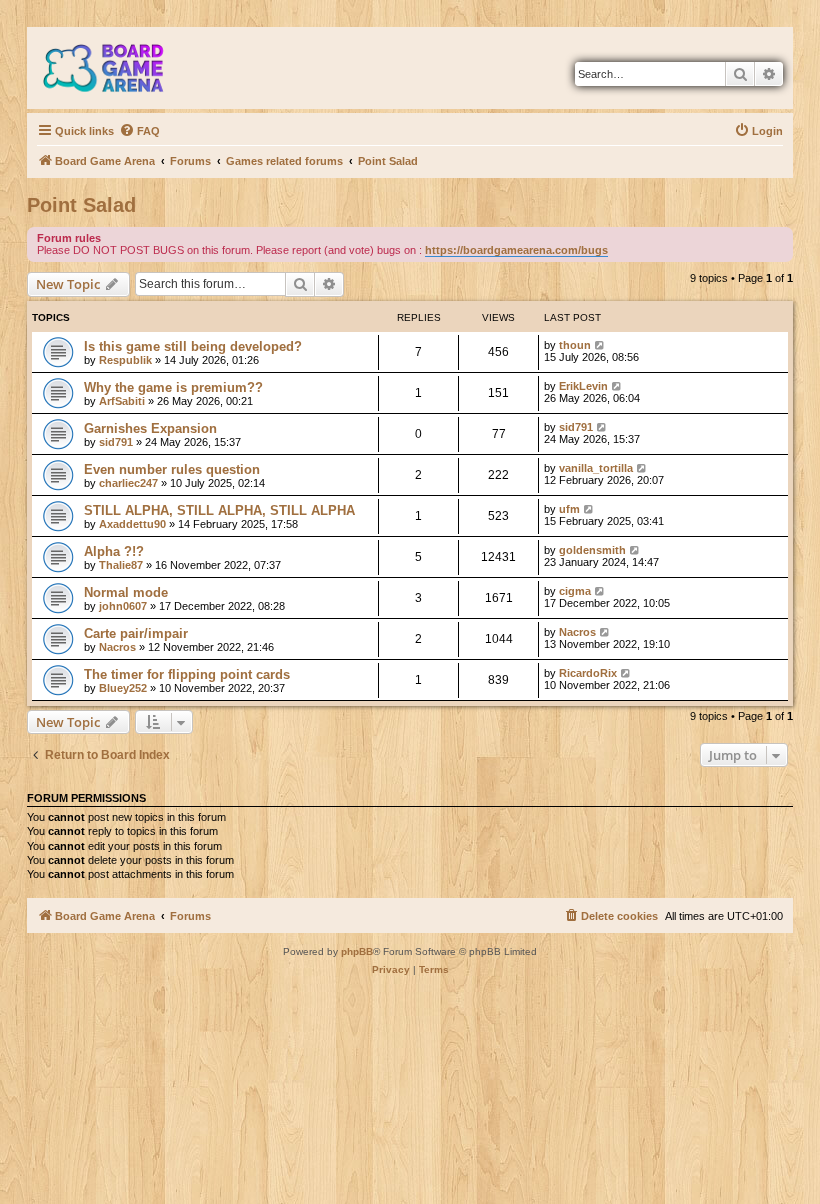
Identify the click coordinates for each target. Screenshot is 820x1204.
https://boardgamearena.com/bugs (516, 250)
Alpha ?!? (114, 551)
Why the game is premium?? (173, 387)
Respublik (125, 360)
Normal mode (126, 592)
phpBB (357, 951)
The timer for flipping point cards (187, 674)
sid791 (116, 442)
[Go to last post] (600, 345)
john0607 (123, 606)
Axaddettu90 (132, 524)
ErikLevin (583, 386)
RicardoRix (588, 673)
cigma (575, 591)
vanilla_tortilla (596, 468)
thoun (575, 345)
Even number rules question (172, 469)
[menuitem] (139, 131)
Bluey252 (123, 688)
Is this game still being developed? (193, 346)
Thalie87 (121, 565)
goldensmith (592, 550)
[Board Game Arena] (118, 68)
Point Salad (81, 205)
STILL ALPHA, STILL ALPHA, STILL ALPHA (219, 510)
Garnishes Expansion (150, 428)
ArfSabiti (122, 401)
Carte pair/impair (136, 633)
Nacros (117, 647)
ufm (569, 509)
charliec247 (128, 483)
